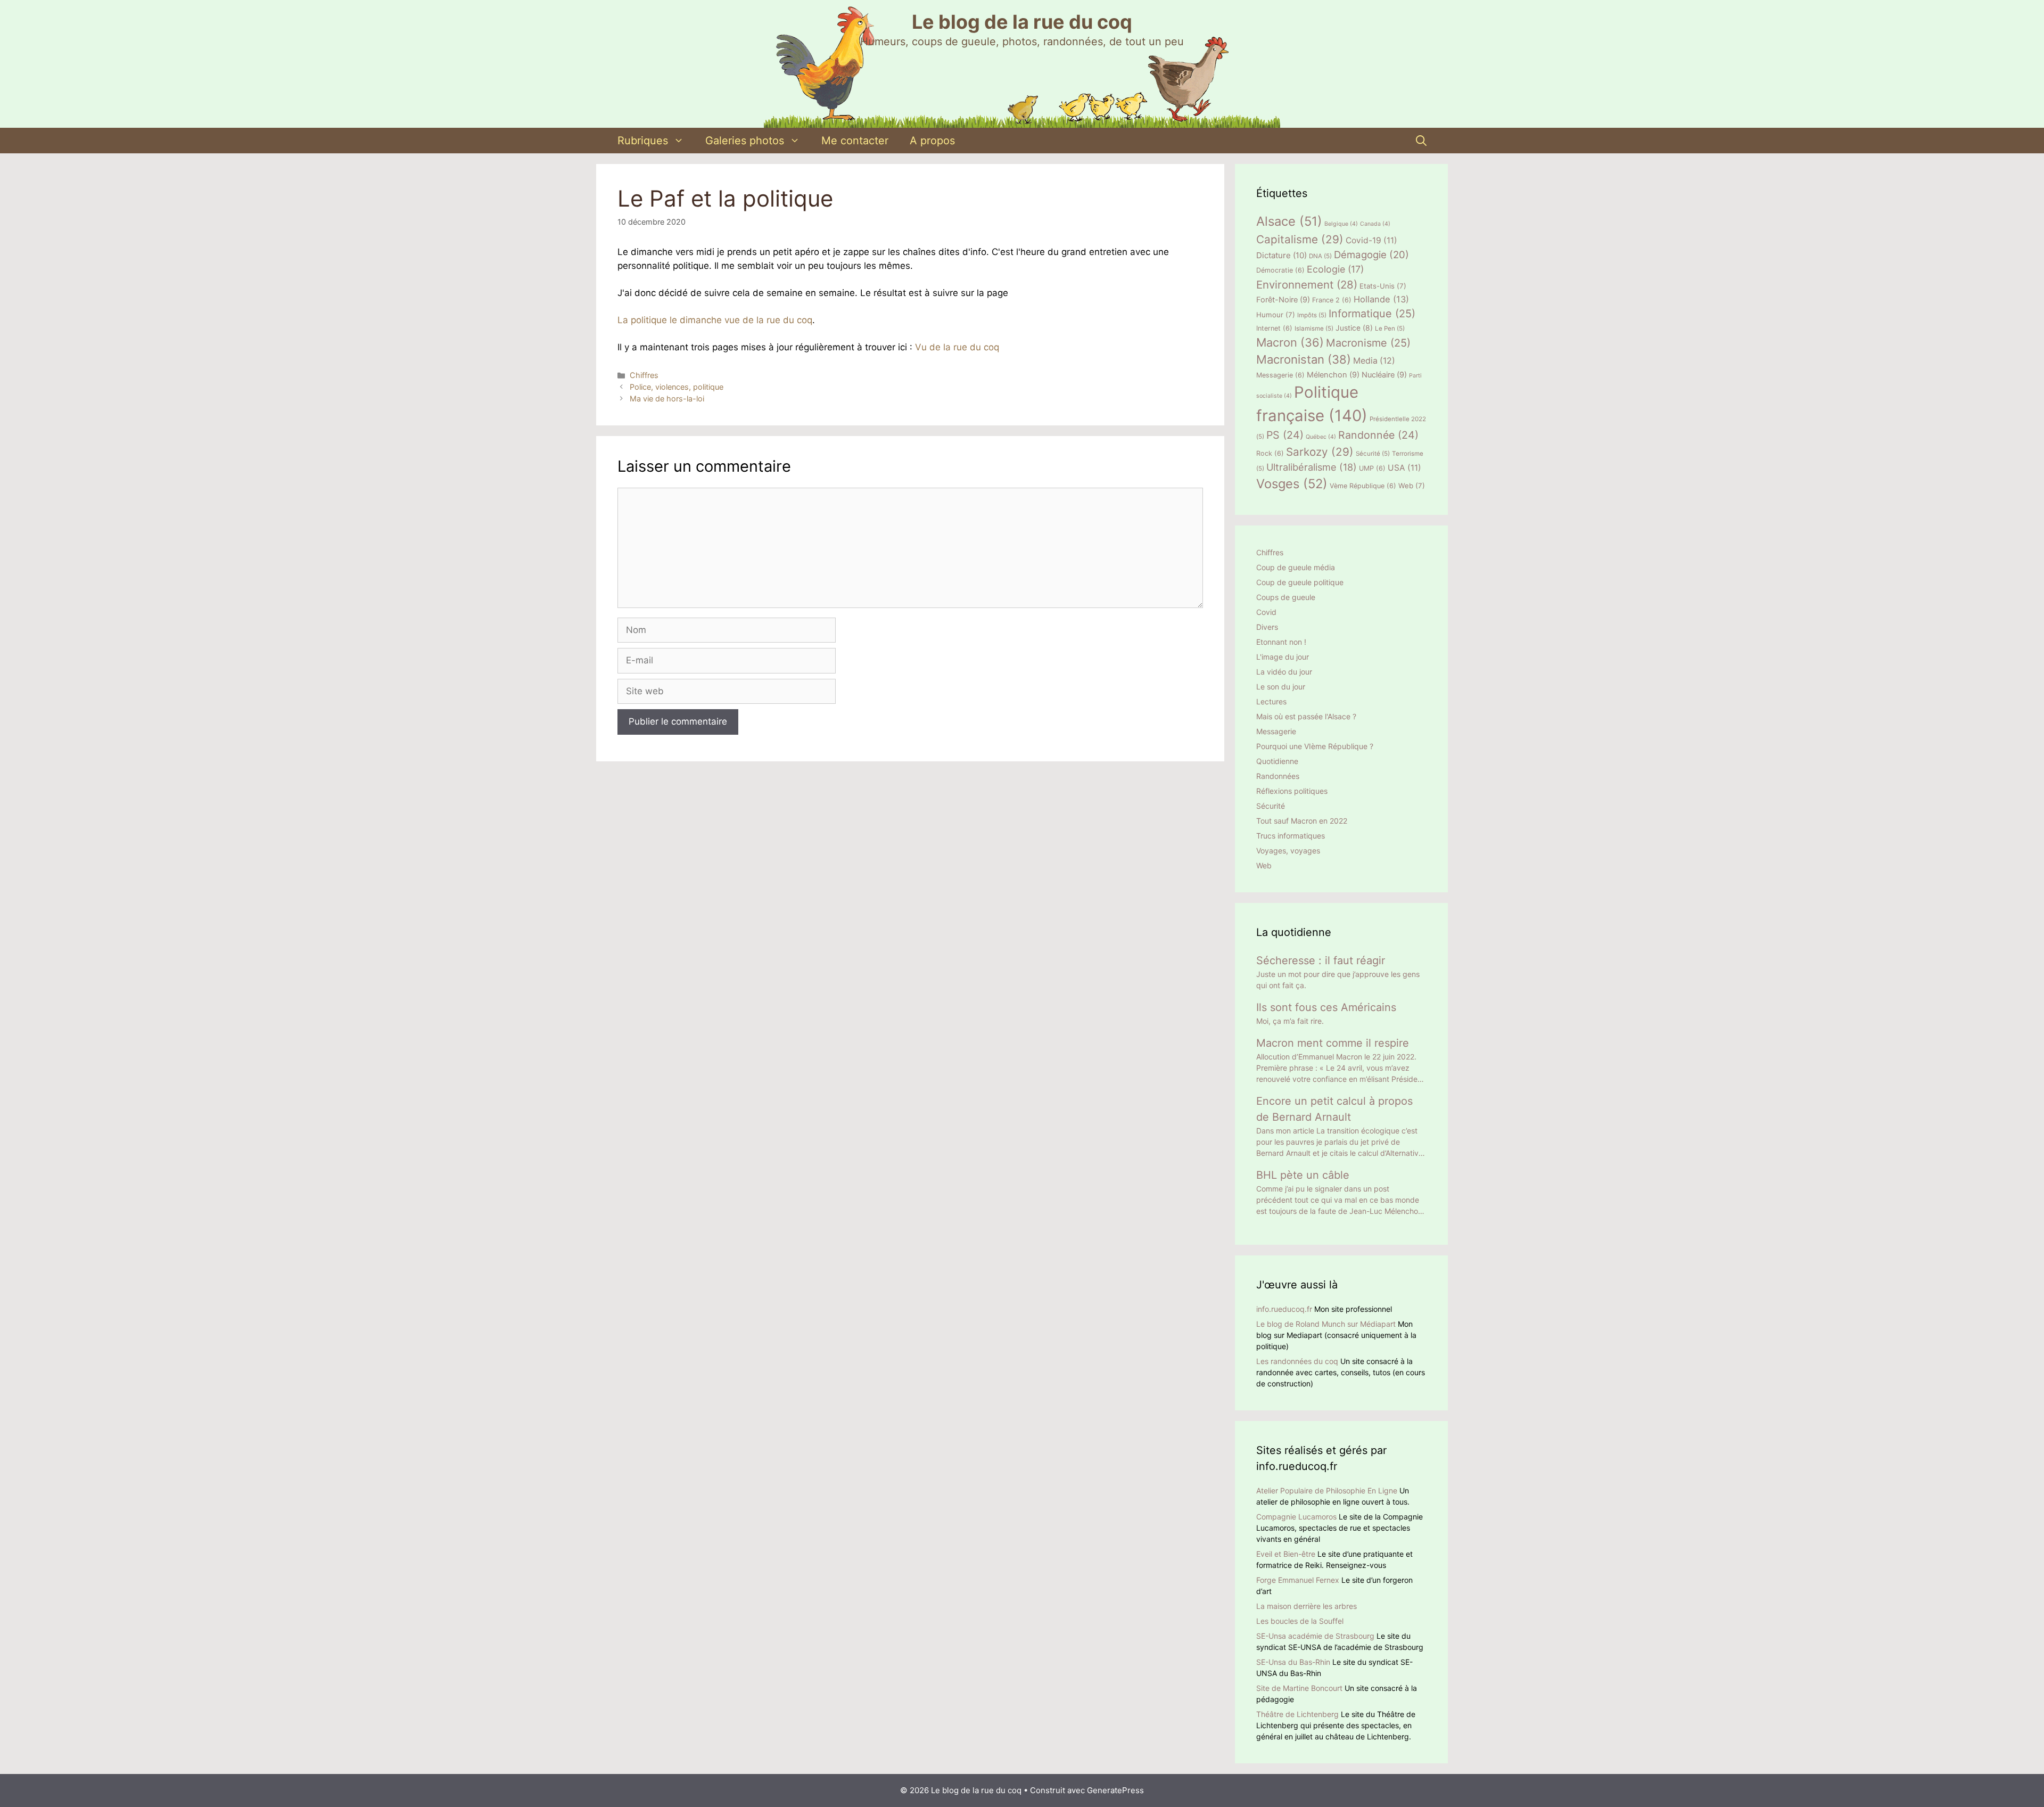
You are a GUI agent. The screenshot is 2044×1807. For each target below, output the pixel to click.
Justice (1354, 328)
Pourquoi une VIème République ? (1315, 746)
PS (1285, 435)
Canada (1375, 224)
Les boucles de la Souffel (1300, 1621)
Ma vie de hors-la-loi (667, 399)
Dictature (1281, 255)
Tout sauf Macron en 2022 (1302, 821)
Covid (1266, 612)
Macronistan (1304, 359)
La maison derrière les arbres (1307, 1606)
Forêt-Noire (1283, 300)
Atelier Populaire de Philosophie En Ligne (1327, 1490)
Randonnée (1378, 435)
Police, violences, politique (677, 387)
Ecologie (1335, 269)
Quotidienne (1277, 761)
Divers (1267, 627)
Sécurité (1373, 454)
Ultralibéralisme (1312, 467)
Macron (1290, 342)
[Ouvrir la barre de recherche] (1421, 141)
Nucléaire (1384, 375)
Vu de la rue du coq (957, 347)
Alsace (1289, 221)
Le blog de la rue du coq (1022, 22)
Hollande (1381, 299)
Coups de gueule (1286, 597)
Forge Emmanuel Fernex (1298, 1580)
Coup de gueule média (1296, 567)
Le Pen (1390, 328)
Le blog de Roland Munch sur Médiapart (1326, 1324)
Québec (1321, 437)
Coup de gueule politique (1300, 582)
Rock (1270, 453)
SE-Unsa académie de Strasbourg (1315, 1636)
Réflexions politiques (1292, 791)
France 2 (1332, 300)
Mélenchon (1333, 375)
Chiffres (644, 375)
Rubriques (643, 141)
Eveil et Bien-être (1286, 1554)
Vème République (1363, 486)
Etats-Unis (1383, 286)
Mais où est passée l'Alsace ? (1306, 716)
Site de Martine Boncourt (1299, 1688)
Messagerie (1280, 375)
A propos (932, 141)
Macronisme (1368, 343)
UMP (1372, 468)
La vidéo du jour (1284, 672)
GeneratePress (1115, 1790)
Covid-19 (1371, 240)
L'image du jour (1283, 657)
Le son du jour (1281, 687)
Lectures (1271, 701)
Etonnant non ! (1281, 642)
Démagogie (1371, 255)
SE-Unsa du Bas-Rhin (1293, 1662)
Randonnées (1278, 776)
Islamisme (1314, 328)
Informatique (1372, 314)
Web (1412, 486)
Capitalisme (1300, 239)
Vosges (1292, 484)
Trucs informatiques (1291, 836)
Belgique (1341, 224)
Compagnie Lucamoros (1296, 1517)
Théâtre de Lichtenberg (1297, 1714)
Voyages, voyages (1288, 851)
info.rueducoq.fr (1284, 1309)
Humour (1276, 315)
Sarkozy (1320, 452)
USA (1404, 468)
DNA (1320, 256)
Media (1374, 361)
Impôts (1312, 315)
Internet (1274, 328)
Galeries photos (745, 141)
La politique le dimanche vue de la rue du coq (715, 320)
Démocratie (1280, 270)
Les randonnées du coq (1297, 1361)
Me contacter (855, 141)
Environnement (1307, 285)
